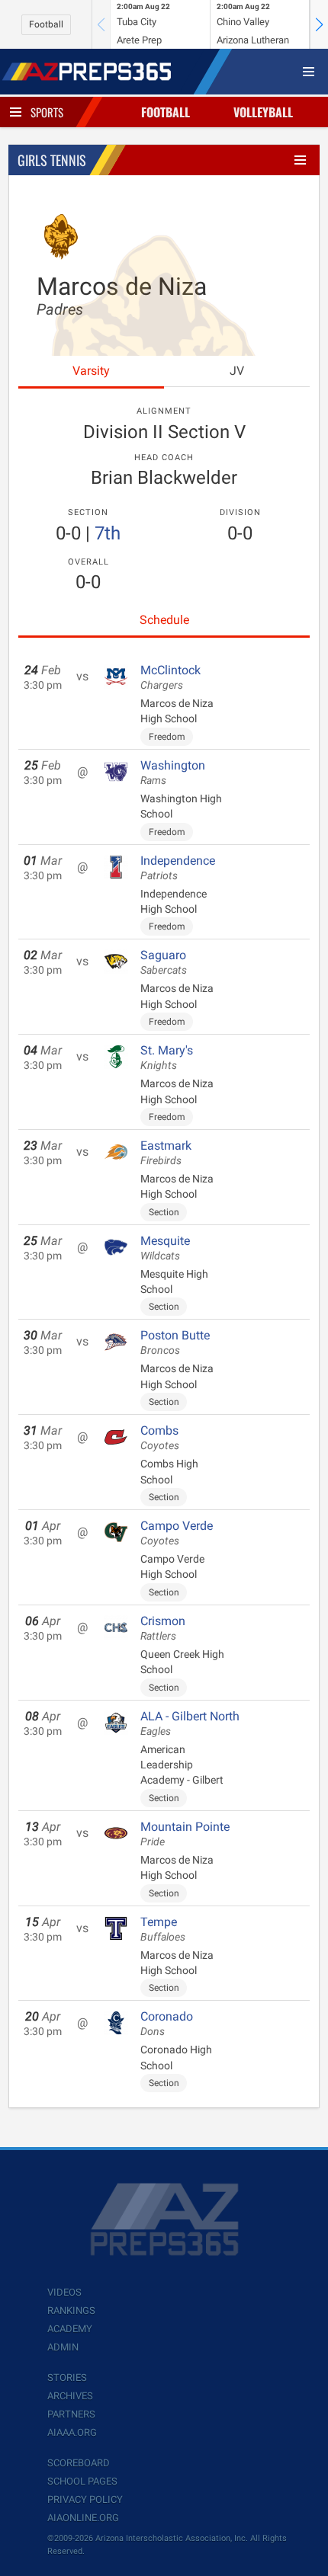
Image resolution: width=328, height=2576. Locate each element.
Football (46, 24)
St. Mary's (167, 1058)
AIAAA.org (72, 2432)
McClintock (170, 677)
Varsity (91, 371)
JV (237, 371)
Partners (71, 2414)
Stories (67, 2378)
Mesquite (165, 1248)
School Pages (82, 2481)
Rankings (71, 2310)
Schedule (164, 620)
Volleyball (263, 112)
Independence (178, 868)
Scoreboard (79, 2463)
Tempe (163, 1929)
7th (108, 533)
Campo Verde (177, 1533)
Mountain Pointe (185, 1834)
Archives (70, 2396)
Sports (47, 112)
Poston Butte (175, 1342)
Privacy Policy (85, 2499)
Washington (173, 773)
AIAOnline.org (83, 2518)
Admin (63, 2347)
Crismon (163, 1628)
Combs (160, 1438)
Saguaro (164, 962)
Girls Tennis (52, 160)
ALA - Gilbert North (190, 1723)
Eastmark (166, 1153)
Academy (70, 2329)
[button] (319, 24)
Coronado (167, 2024)
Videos (64, 2292)
